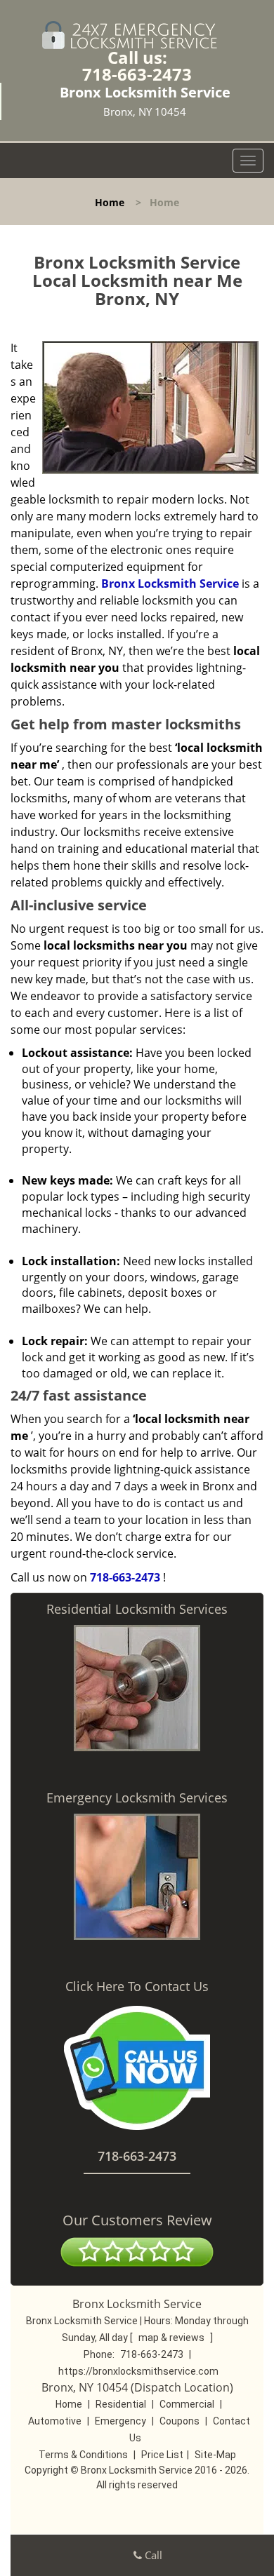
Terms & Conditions (83, 2455)
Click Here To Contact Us (137, 1986)
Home (110, 202)
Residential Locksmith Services (137, 1609)
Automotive (55, 2421)
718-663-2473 (137, 74)
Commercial (187, 2404)
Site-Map (215, 2455)
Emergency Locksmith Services (137, 1798)
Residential (121, 2404)
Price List (162, 2455)
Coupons (180, 2421)
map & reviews (172, 2338)
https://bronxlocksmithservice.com (138, 2371)
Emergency (120, 2421)
